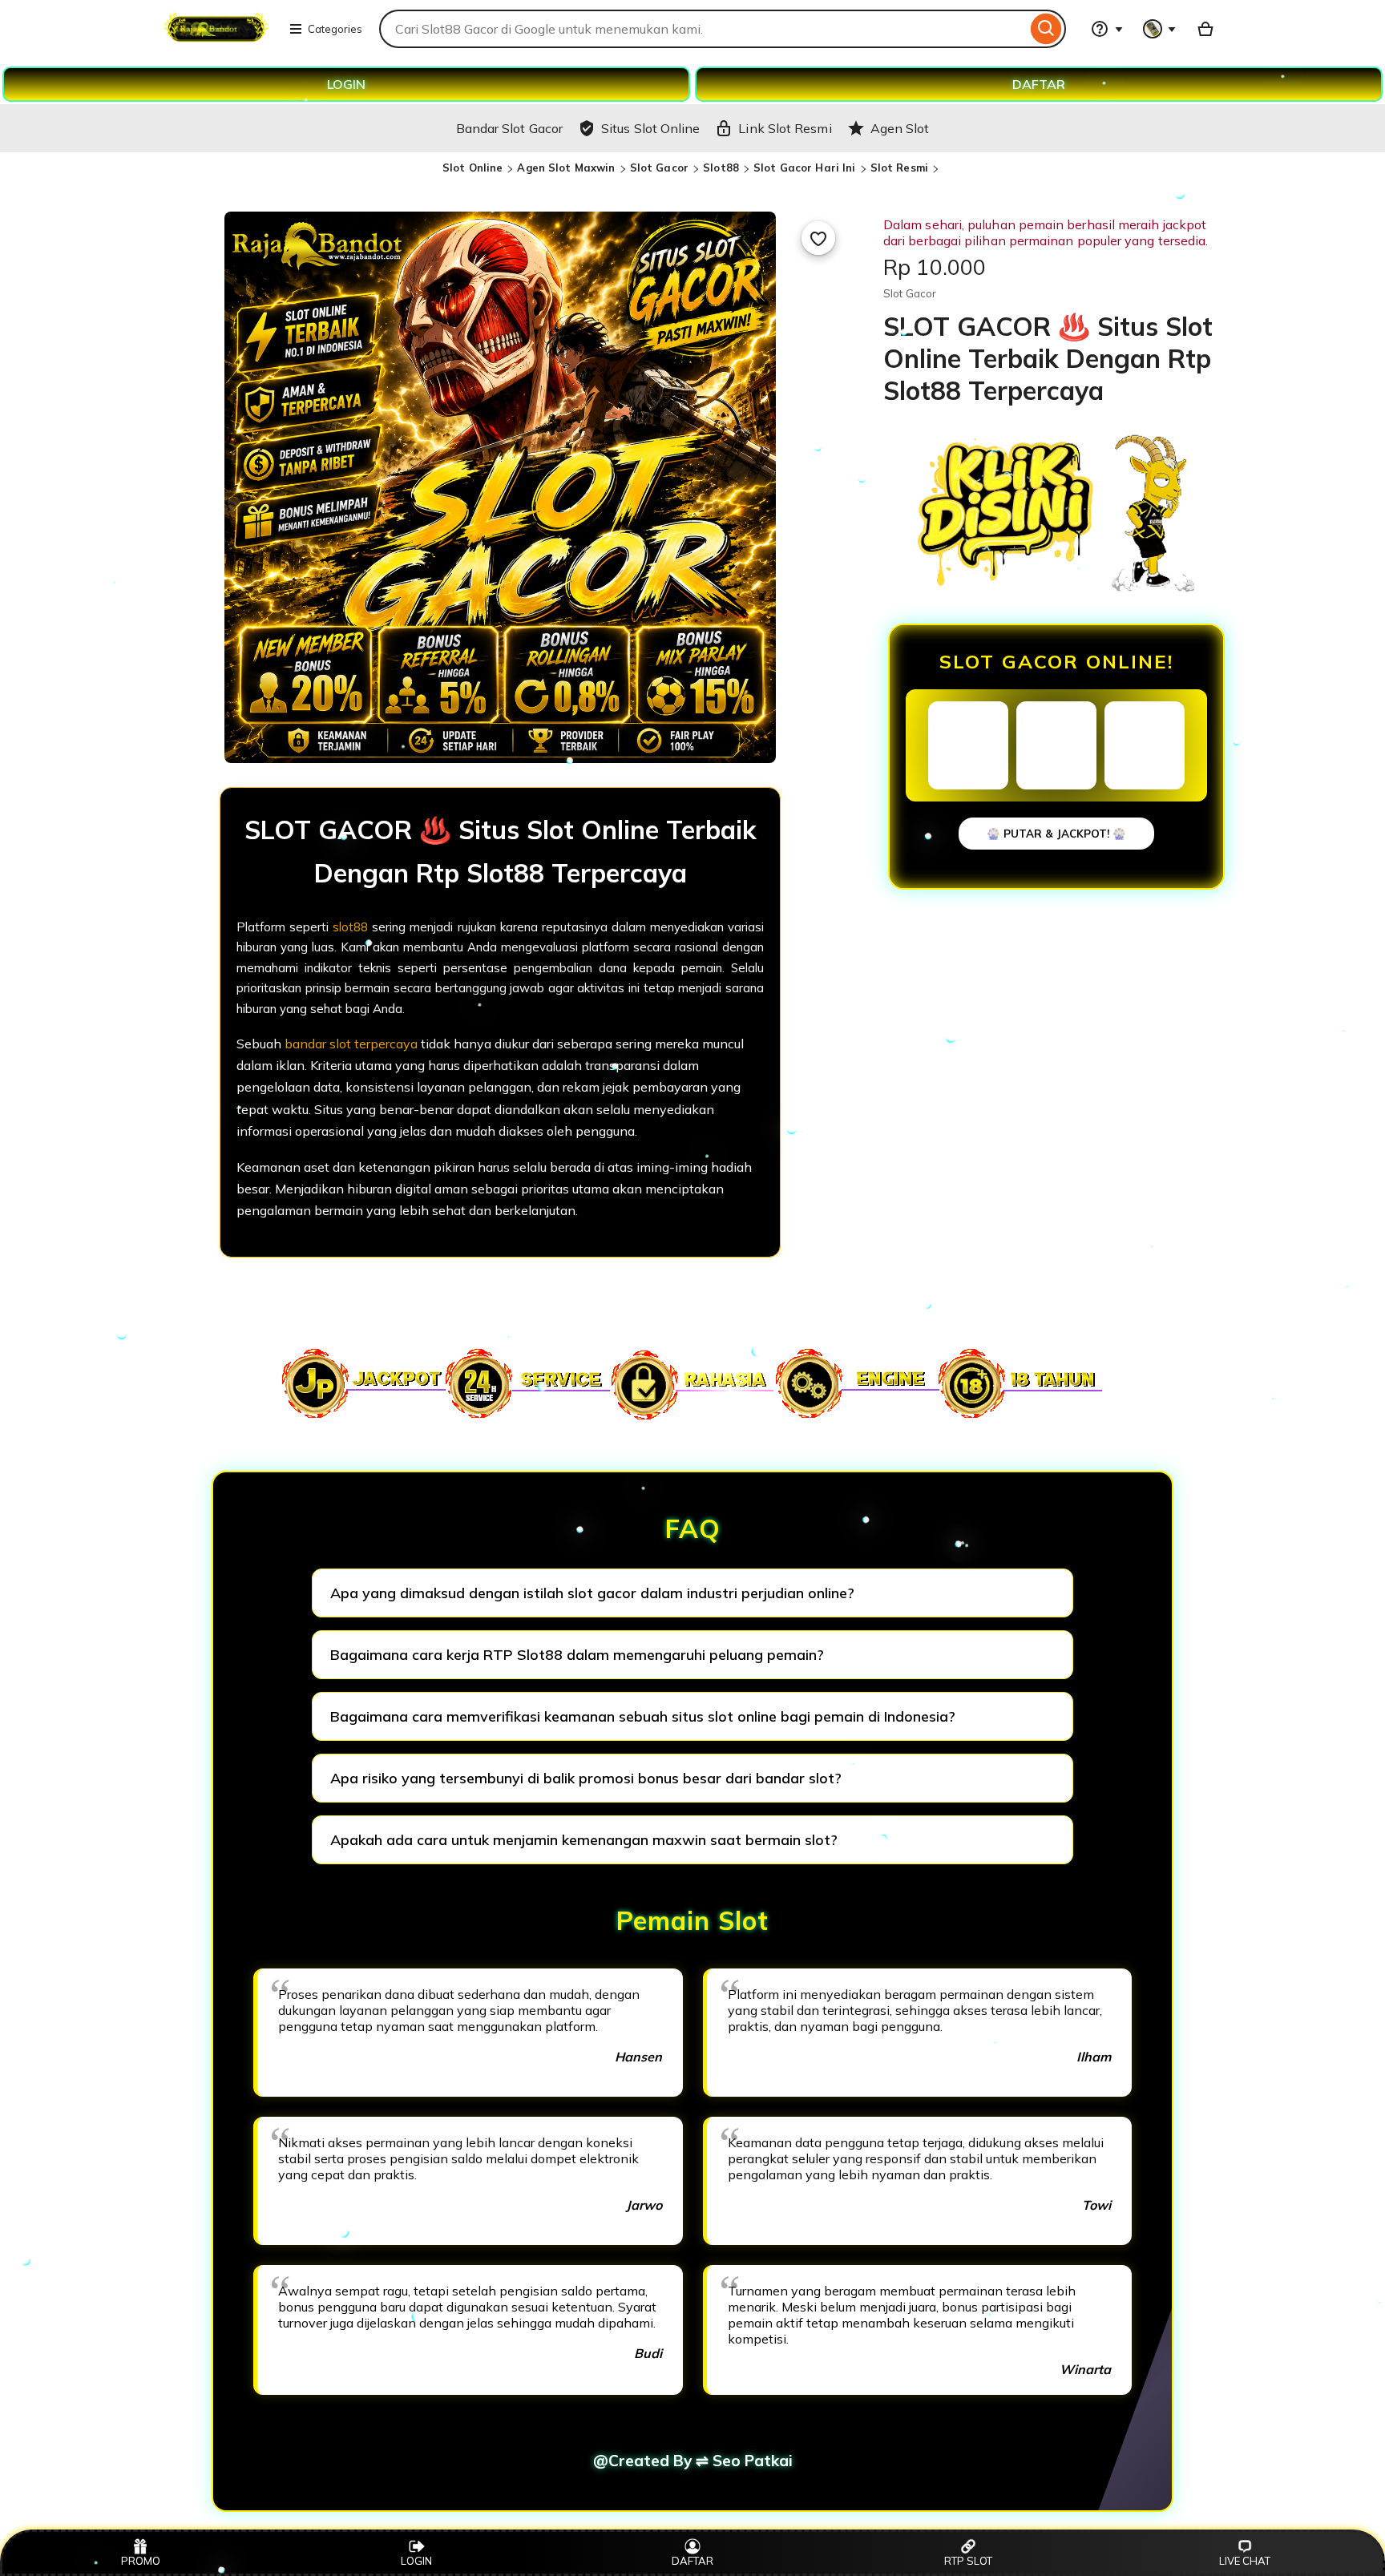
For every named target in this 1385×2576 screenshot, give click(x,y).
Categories (335, 29)
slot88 (350, 927)
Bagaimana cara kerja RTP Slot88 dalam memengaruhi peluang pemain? (577, 1655)
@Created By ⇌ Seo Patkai (693, 2461)
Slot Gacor (659, 168)
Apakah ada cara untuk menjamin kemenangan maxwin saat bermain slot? (584, 1840)
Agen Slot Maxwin (566, 168)
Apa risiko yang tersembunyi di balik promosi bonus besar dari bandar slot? (586, 1778)
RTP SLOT (968, 2561)
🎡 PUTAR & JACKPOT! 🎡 (1056, 834)
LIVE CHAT (1245, 2561)
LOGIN (346, 84)
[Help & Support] (1107, 29)
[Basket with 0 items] (1205, 29)
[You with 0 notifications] (1160, 29)
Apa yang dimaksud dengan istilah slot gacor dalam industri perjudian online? (592, 1593)
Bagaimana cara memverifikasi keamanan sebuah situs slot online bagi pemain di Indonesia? (643, 1716)
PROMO (141, 2561)
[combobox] (703, 29)
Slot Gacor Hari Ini (804, 168)
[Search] (1046, 29)
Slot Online (472, 168)
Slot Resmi (899, 168)
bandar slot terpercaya (351, 1044)
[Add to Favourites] (818, 238)
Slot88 (721, 168)
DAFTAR (1039, 84)
